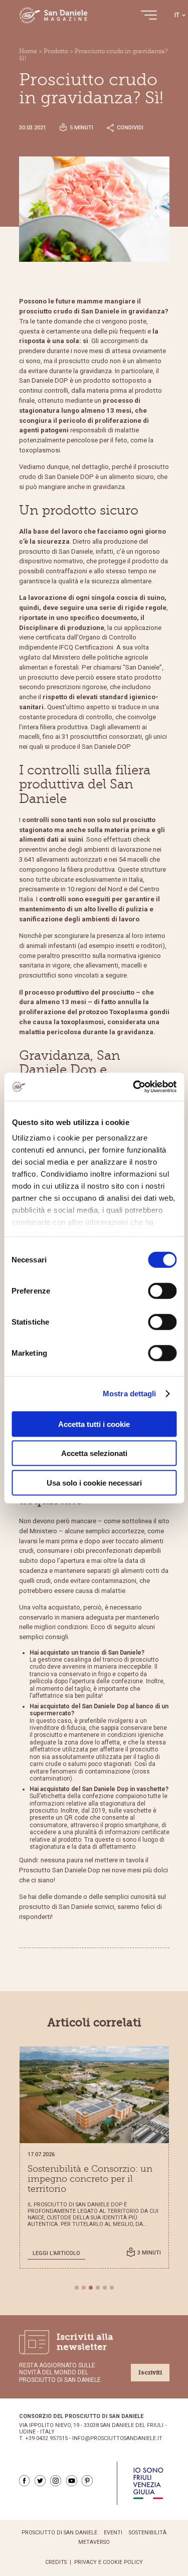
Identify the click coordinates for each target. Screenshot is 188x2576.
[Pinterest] (87, 2481)
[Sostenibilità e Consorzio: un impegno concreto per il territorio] (94, 2095)
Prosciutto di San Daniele (59, 2533)
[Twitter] (40, 2481)
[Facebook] (25, 2481)
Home (28, 51)
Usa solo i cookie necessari (94, 1482)
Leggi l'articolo (56, 2253)
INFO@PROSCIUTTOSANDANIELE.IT (117, 2439)
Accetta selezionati (94, 1453)
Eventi (113, 2533)
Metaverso (94, 2542)
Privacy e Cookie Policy (109, 2562)
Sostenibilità (148, 2533)
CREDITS (56, 2562)
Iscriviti (150, 2372)
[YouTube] (72, 2481)
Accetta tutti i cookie (94, 1424)
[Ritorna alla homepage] (54, 15)
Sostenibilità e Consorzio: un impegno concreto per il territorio (90, 2179)
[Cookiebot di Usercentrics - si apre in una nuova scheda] (134, 1087)
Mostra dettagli (130, 1394)
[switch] (162, 1291)
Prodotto (56, 51)
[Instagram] (56, 2481)
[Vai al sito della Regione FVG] (148, 2483)
